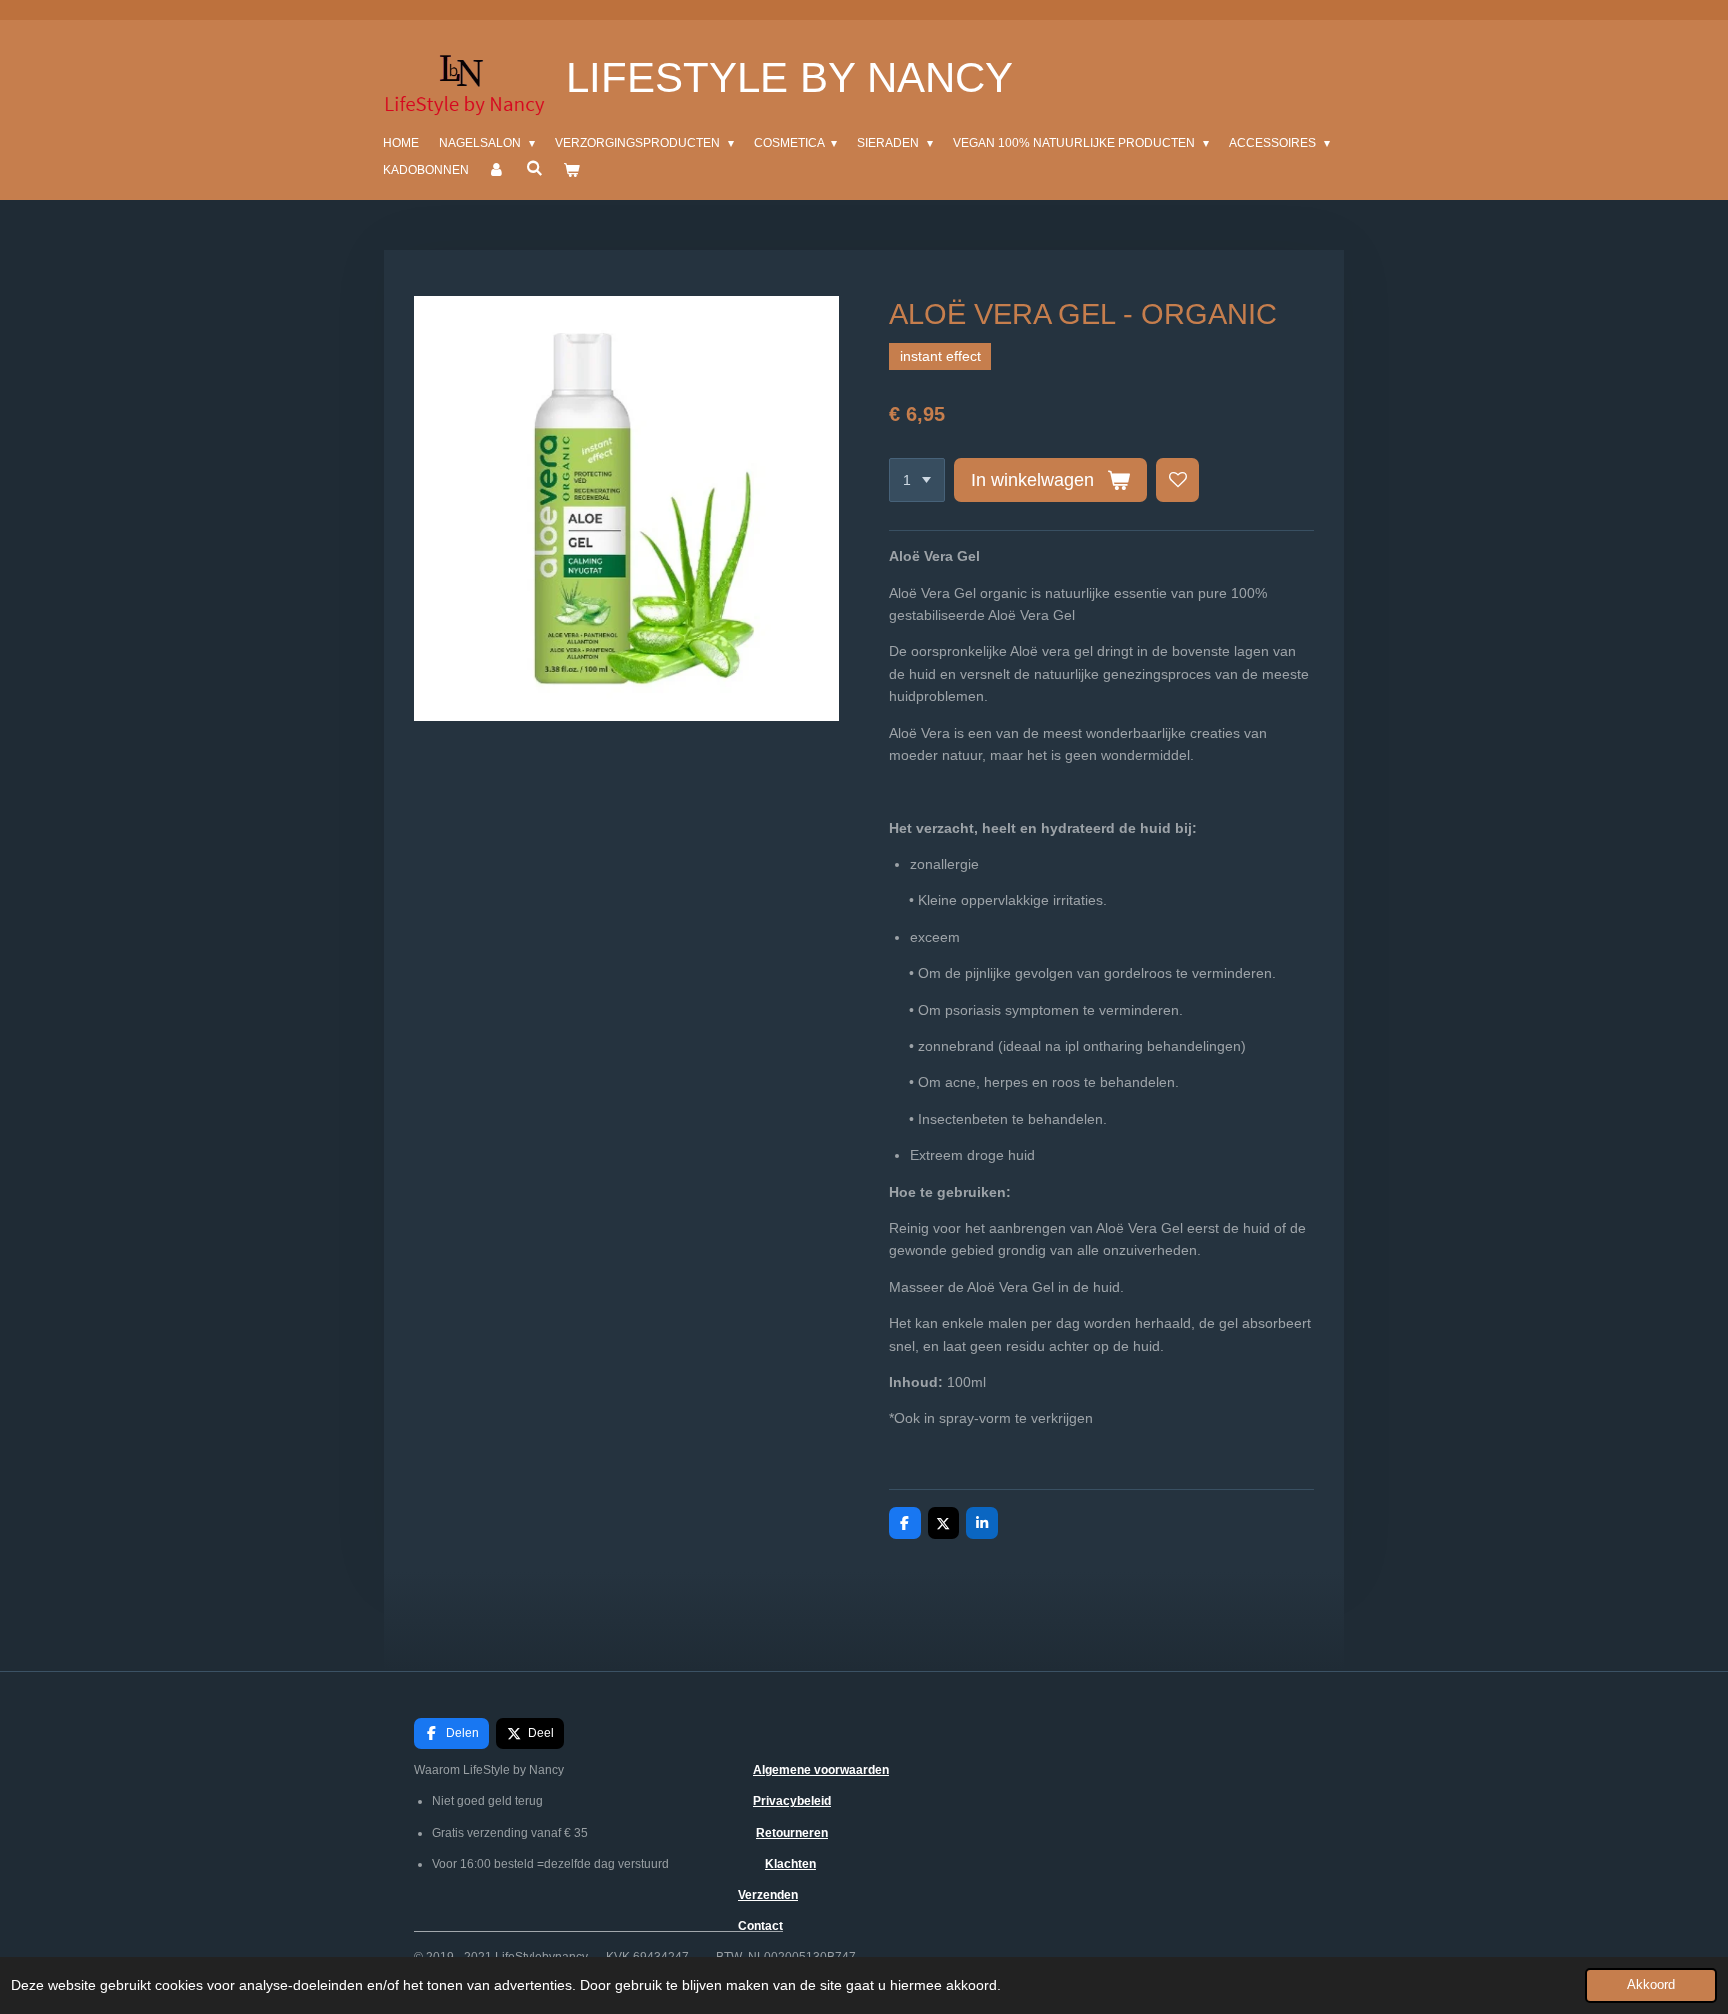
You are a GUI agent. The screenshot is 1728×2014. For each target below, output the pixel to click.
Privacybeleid (792, 1801)
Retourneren (792, 1833)
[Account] (497, 170)
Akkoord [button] (1651, 1985)
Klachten (790, 1864)
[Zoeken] (534, 168)
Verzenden (768, 1895)
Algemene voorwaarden (821, 1770)
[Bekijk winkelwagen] (571, 170)
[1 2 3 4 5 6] (917, 480)
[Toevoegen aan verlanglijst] (1178, 480)
